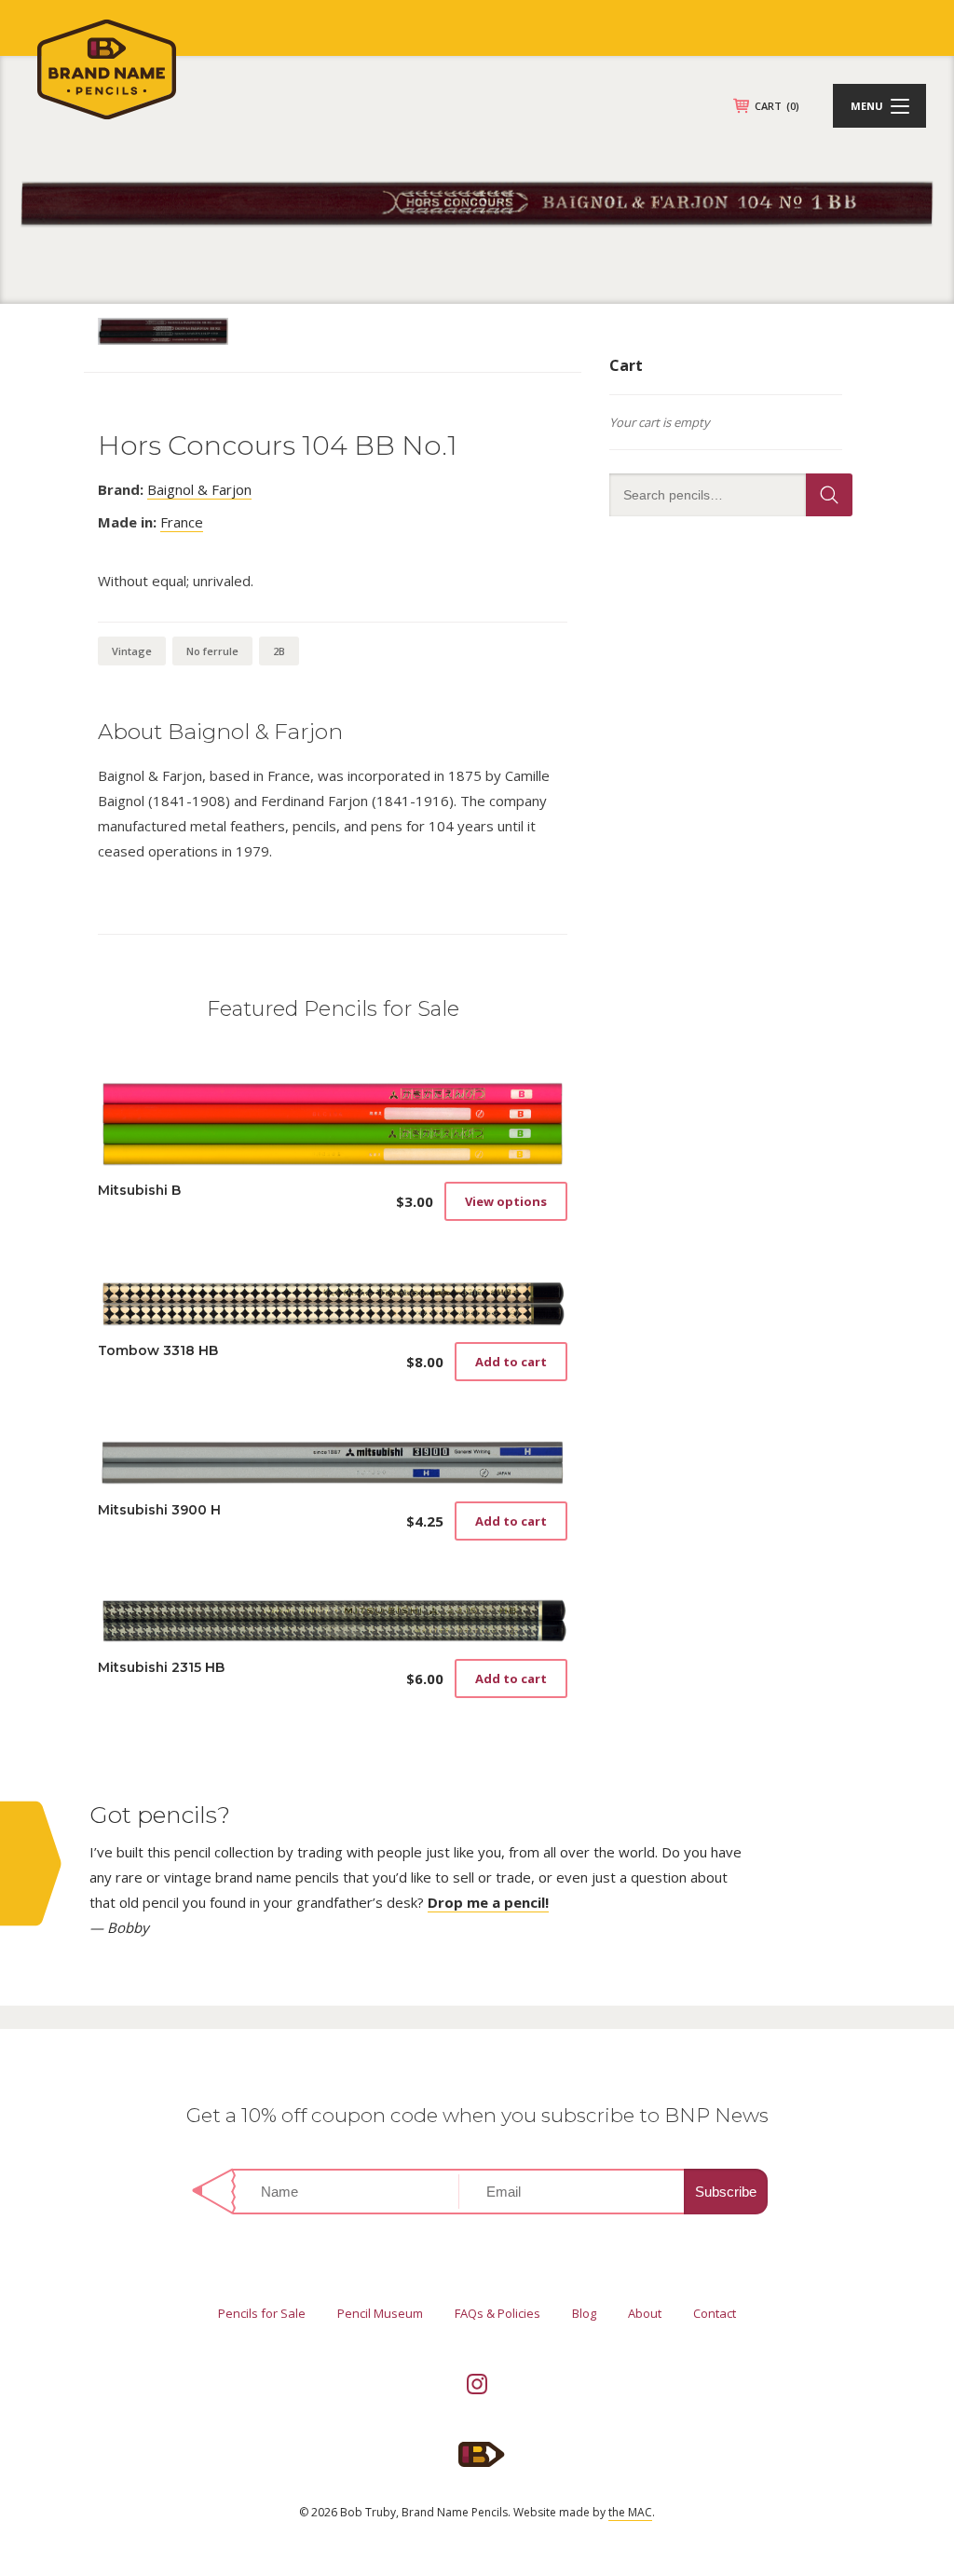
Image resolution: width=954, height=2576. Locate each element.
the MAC (630, 2512)
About (645, 2313)
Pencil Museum (380, 2313)
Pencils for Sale (262, 2313)
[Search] (829, 495)
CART (777, 106)
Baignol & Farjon (199, 489)
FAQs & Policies (497, 2313)
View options (506, 1201)
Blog (584, 2313)
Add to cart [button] (511, 1362)
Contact (715, 2313)
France (182, 522)
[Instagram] (477, 2384)
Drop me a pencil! (488, 1902)
